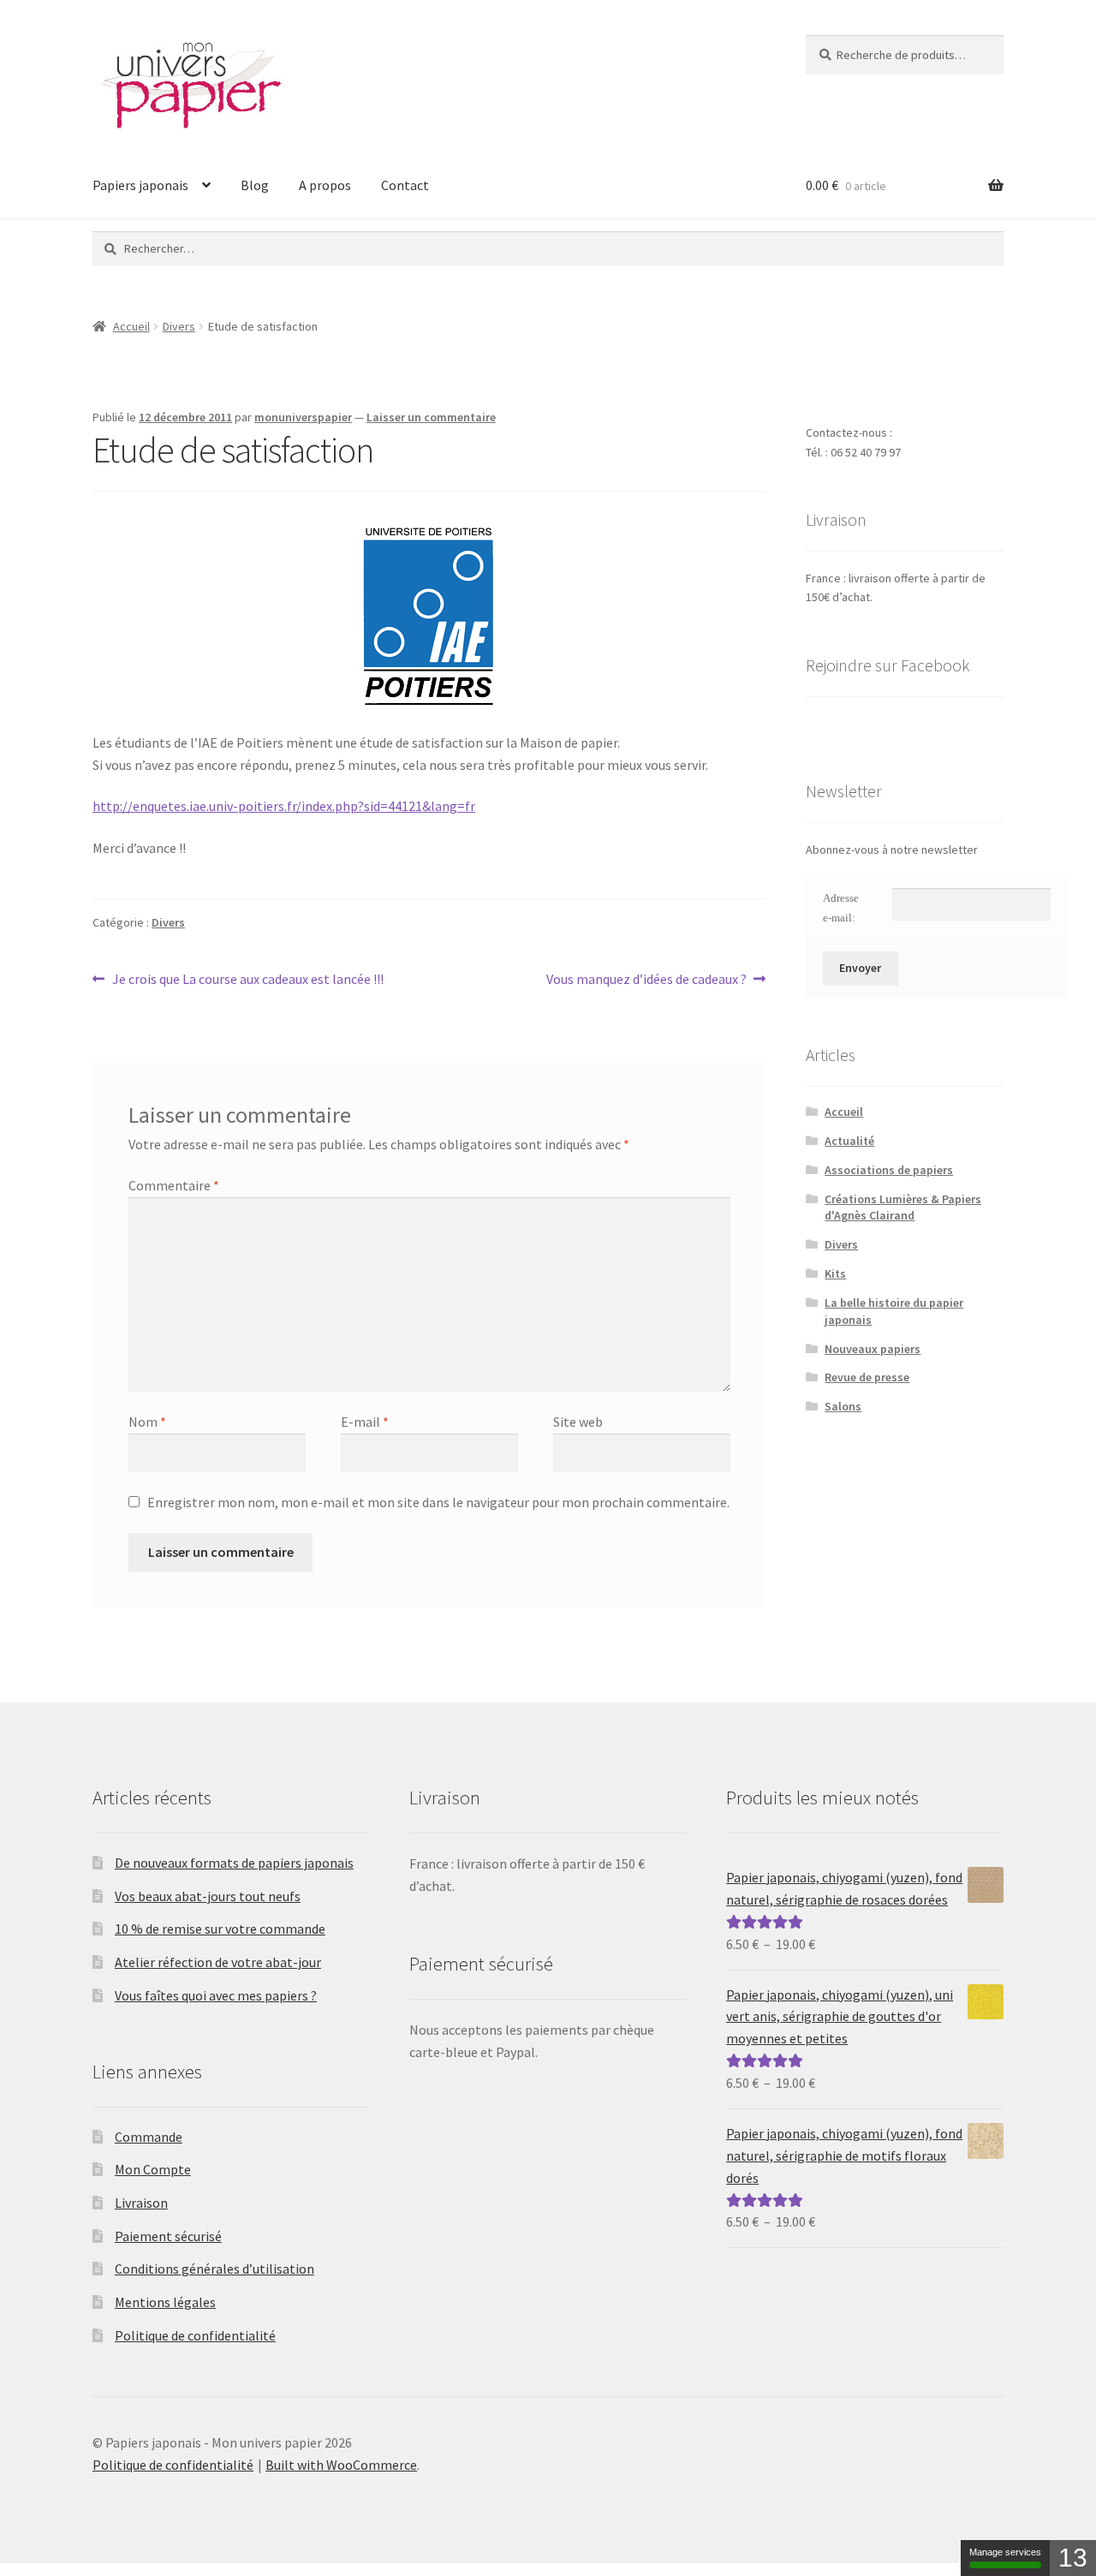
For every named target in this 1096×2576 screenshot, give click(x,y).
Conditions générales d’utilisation (214, 2269)
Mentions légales (165, 2302)
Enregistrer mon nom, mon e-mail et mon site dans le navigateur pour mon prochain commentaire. (438, 1502)
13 (1073, 2558)
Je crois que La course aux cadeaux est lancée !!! (247, 980)
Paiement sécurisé (168, 2236)
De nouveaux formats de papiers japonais (234, 1863)
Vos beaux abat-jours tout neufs (208, 1896)
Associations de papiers (889, 1170)
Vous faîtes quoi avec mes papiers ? (216, 1995)
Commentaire (174, 1185)
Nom (147, 1422)
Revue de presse (867, 1377)
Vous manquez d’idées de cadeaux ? (646, 980)
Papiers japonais (140, 185)
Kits (835, 1273)
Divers (179, 326)
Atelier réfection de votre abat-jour (218, 1962)
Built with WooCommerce (341, 2465)
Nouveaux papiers (873, 1349)
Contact (405, 185)
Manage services (1005, 2552)
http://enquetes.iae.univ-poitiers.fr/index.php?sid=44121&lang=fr (284, 806)
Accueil (131, 326)
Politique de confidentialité (195, 2335)
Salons (843, 1406)
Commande (149, 2137)
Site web (578, 1422)
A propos (325, 185)
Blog (255, 185)
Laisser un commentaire (431, 417)
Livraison (141, 2203)
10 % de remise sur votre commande (220, 1929)
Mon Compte (153, 2169)
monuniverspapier (303, 417)
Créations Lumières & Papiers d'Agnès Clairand (903, 1207)
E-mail (365, 1422)
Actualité (849, 1141)
